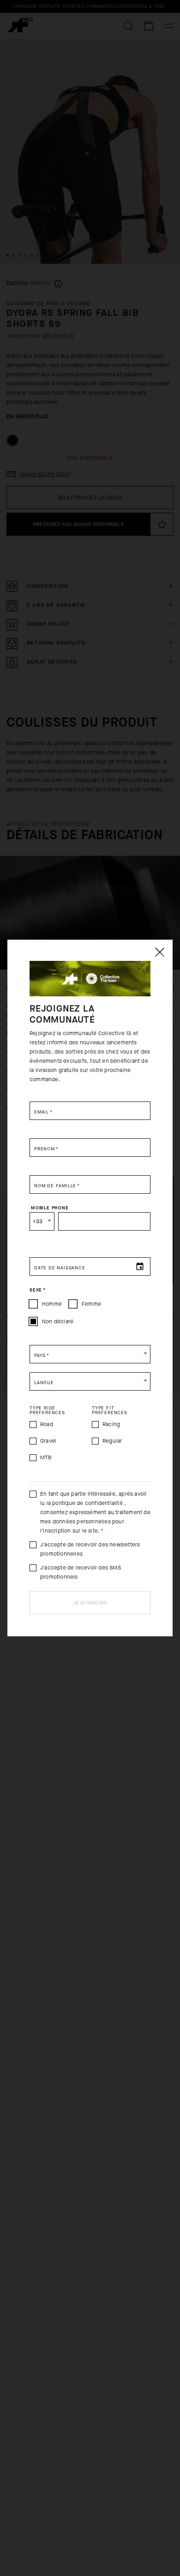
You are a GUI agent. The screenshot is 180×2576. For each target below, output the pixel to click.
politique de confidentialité (87, 1503)
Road (47, 1424)
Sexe (38, 1290)
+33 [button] (38, 1221)
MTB (46, 1457)
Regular (112, 1441)
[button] (90, 1354)
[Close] (159, 952)
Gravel (48, 1441)
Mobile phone (50, 1208)
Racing (111, 1424)
